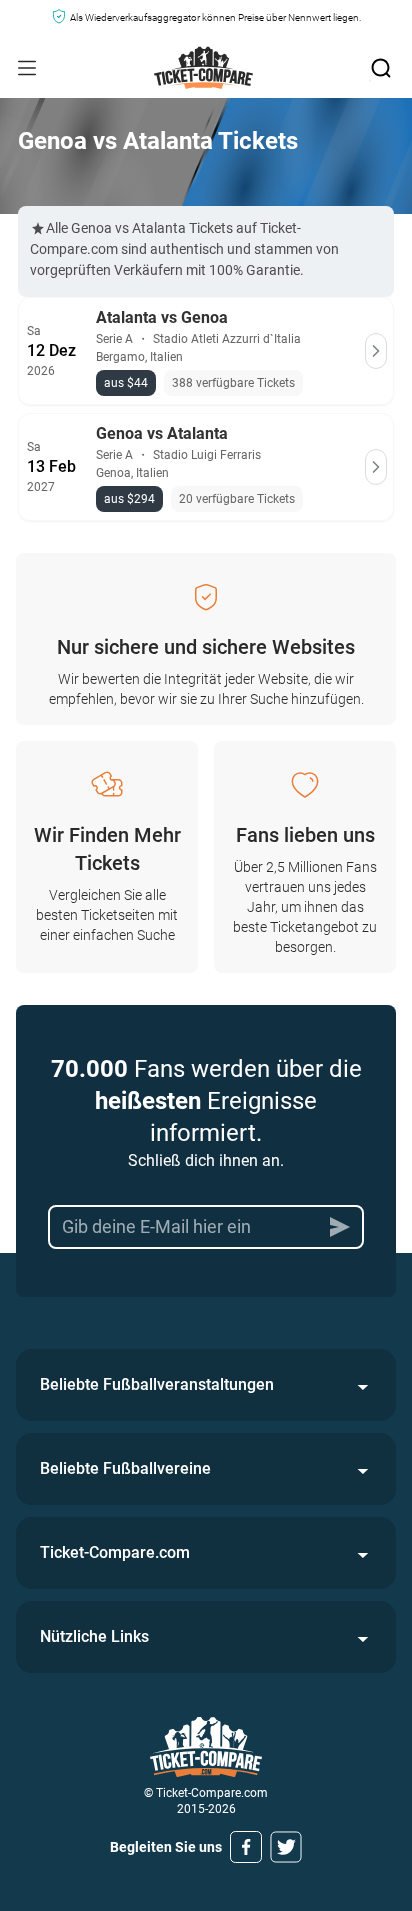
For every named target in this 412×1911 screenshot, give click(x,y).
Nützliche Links (94, 1636)
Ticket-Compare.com (115, 1552)
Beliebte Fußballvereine (125, 1468)
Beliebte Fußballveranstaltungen (157, 1384)
